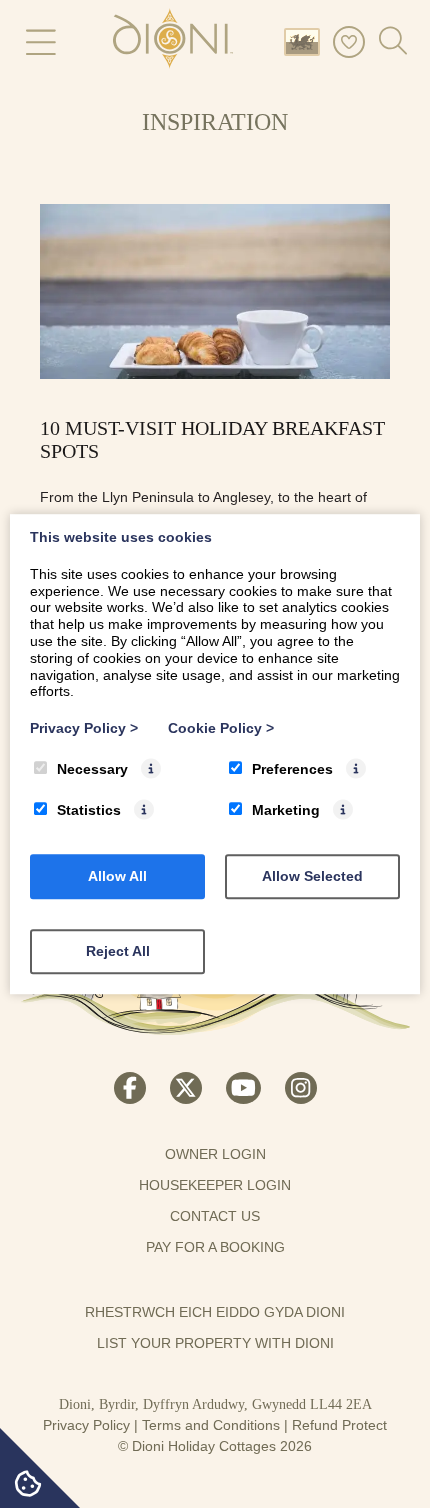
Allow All (117, 876)
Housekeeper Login (215, 1185)
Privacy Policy (86, 1425)
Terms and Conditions (211, 1425)
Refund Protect (339, 1425)
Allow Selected (312, 876)
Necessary (92, 769)
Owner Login (215, 1154)
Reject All (118, 951)
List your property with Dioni (215, 1343)
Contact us (215, 1216)
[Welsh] (306, 40)
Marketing (286, 810)
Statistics (89, 810)
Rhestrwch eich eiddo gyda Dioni (215, 1312)
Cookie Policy (221, 728)
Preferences (292, 769)
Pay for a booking (215, 1247)
